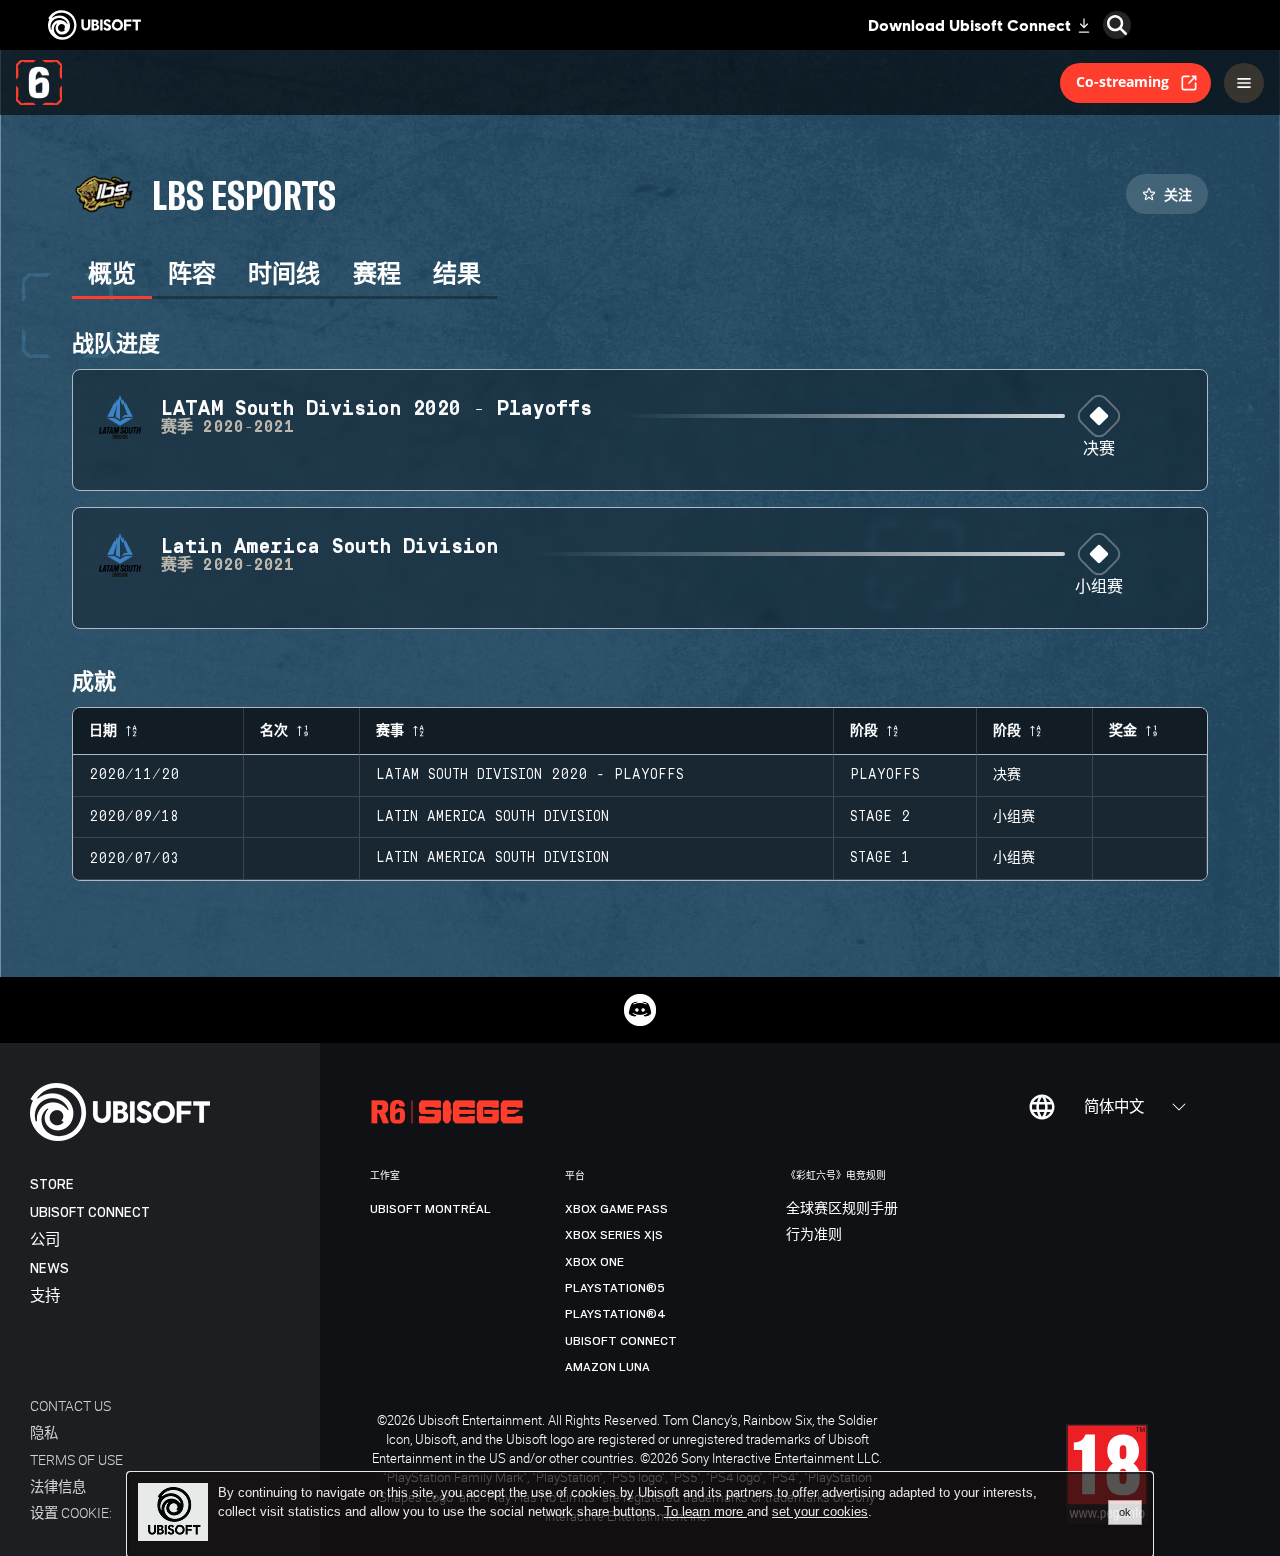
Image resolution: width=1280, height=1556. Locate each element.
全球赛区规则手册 (842, 1209)
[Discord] (640, 1010)
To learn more (705, 1511)
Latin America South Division (492, 817)
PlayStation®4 (615, 1314)
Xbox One (594, 1262)
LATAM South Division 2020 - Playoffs (530, 775)
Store (52, 1184)
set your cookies (820, 1512)
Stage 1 (880, 858)
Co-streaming (1122, 81)
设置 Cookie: (71, 1512)
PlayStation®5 (615, 1288)
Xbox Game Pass (616, 1209)
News (49, 1268)
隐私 (44, 1432)
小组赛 (1099, 587)
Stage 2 (880, 817)
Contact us (70, 1405)
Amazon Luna (607, 1367)
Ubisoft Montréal (430, 1209)
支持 (45, 1296)
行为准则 (814, 1235)
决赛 (1099, 449)
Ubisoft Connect (90, 1212)
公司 (45, 1240)
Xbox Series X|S (614, 1235)
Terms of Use (76, 1459)
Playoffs (885, 775)
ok (1125, 1512)
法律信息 (58, 1486)
